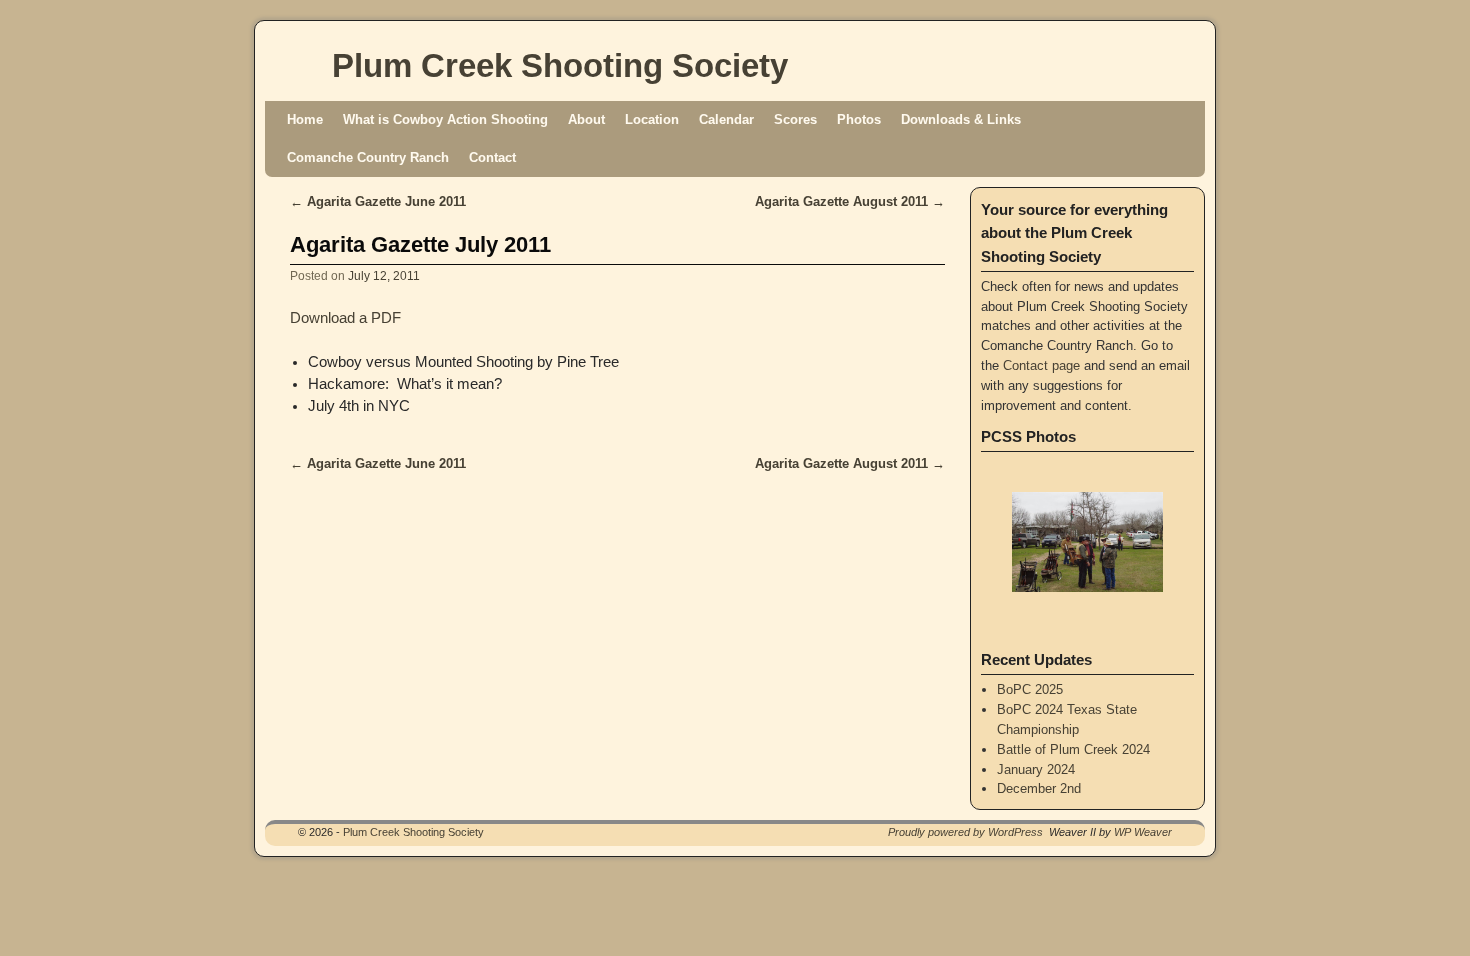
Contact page (1041, 365)
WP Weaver (1143, 832)
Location (652, 119)
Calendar (726, 119)
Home (305, 119)
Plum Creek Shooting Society (560, 65)
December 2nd (1039, 788)
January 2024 (1036, 769)
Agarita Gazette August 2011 (850, 201)
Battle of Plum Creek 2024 (1073, 749)
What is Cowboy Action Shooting (445, 119)
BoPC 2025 (1030, 689)
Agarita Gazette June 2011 (378, 201)
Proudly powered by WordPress (965, 832)
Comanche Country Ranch (368, 157)
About (586, 119)
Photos (859, 119)
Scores (795, 119)
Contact (492, 157)
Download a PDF (345, 318)
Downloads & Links (961, 119)
